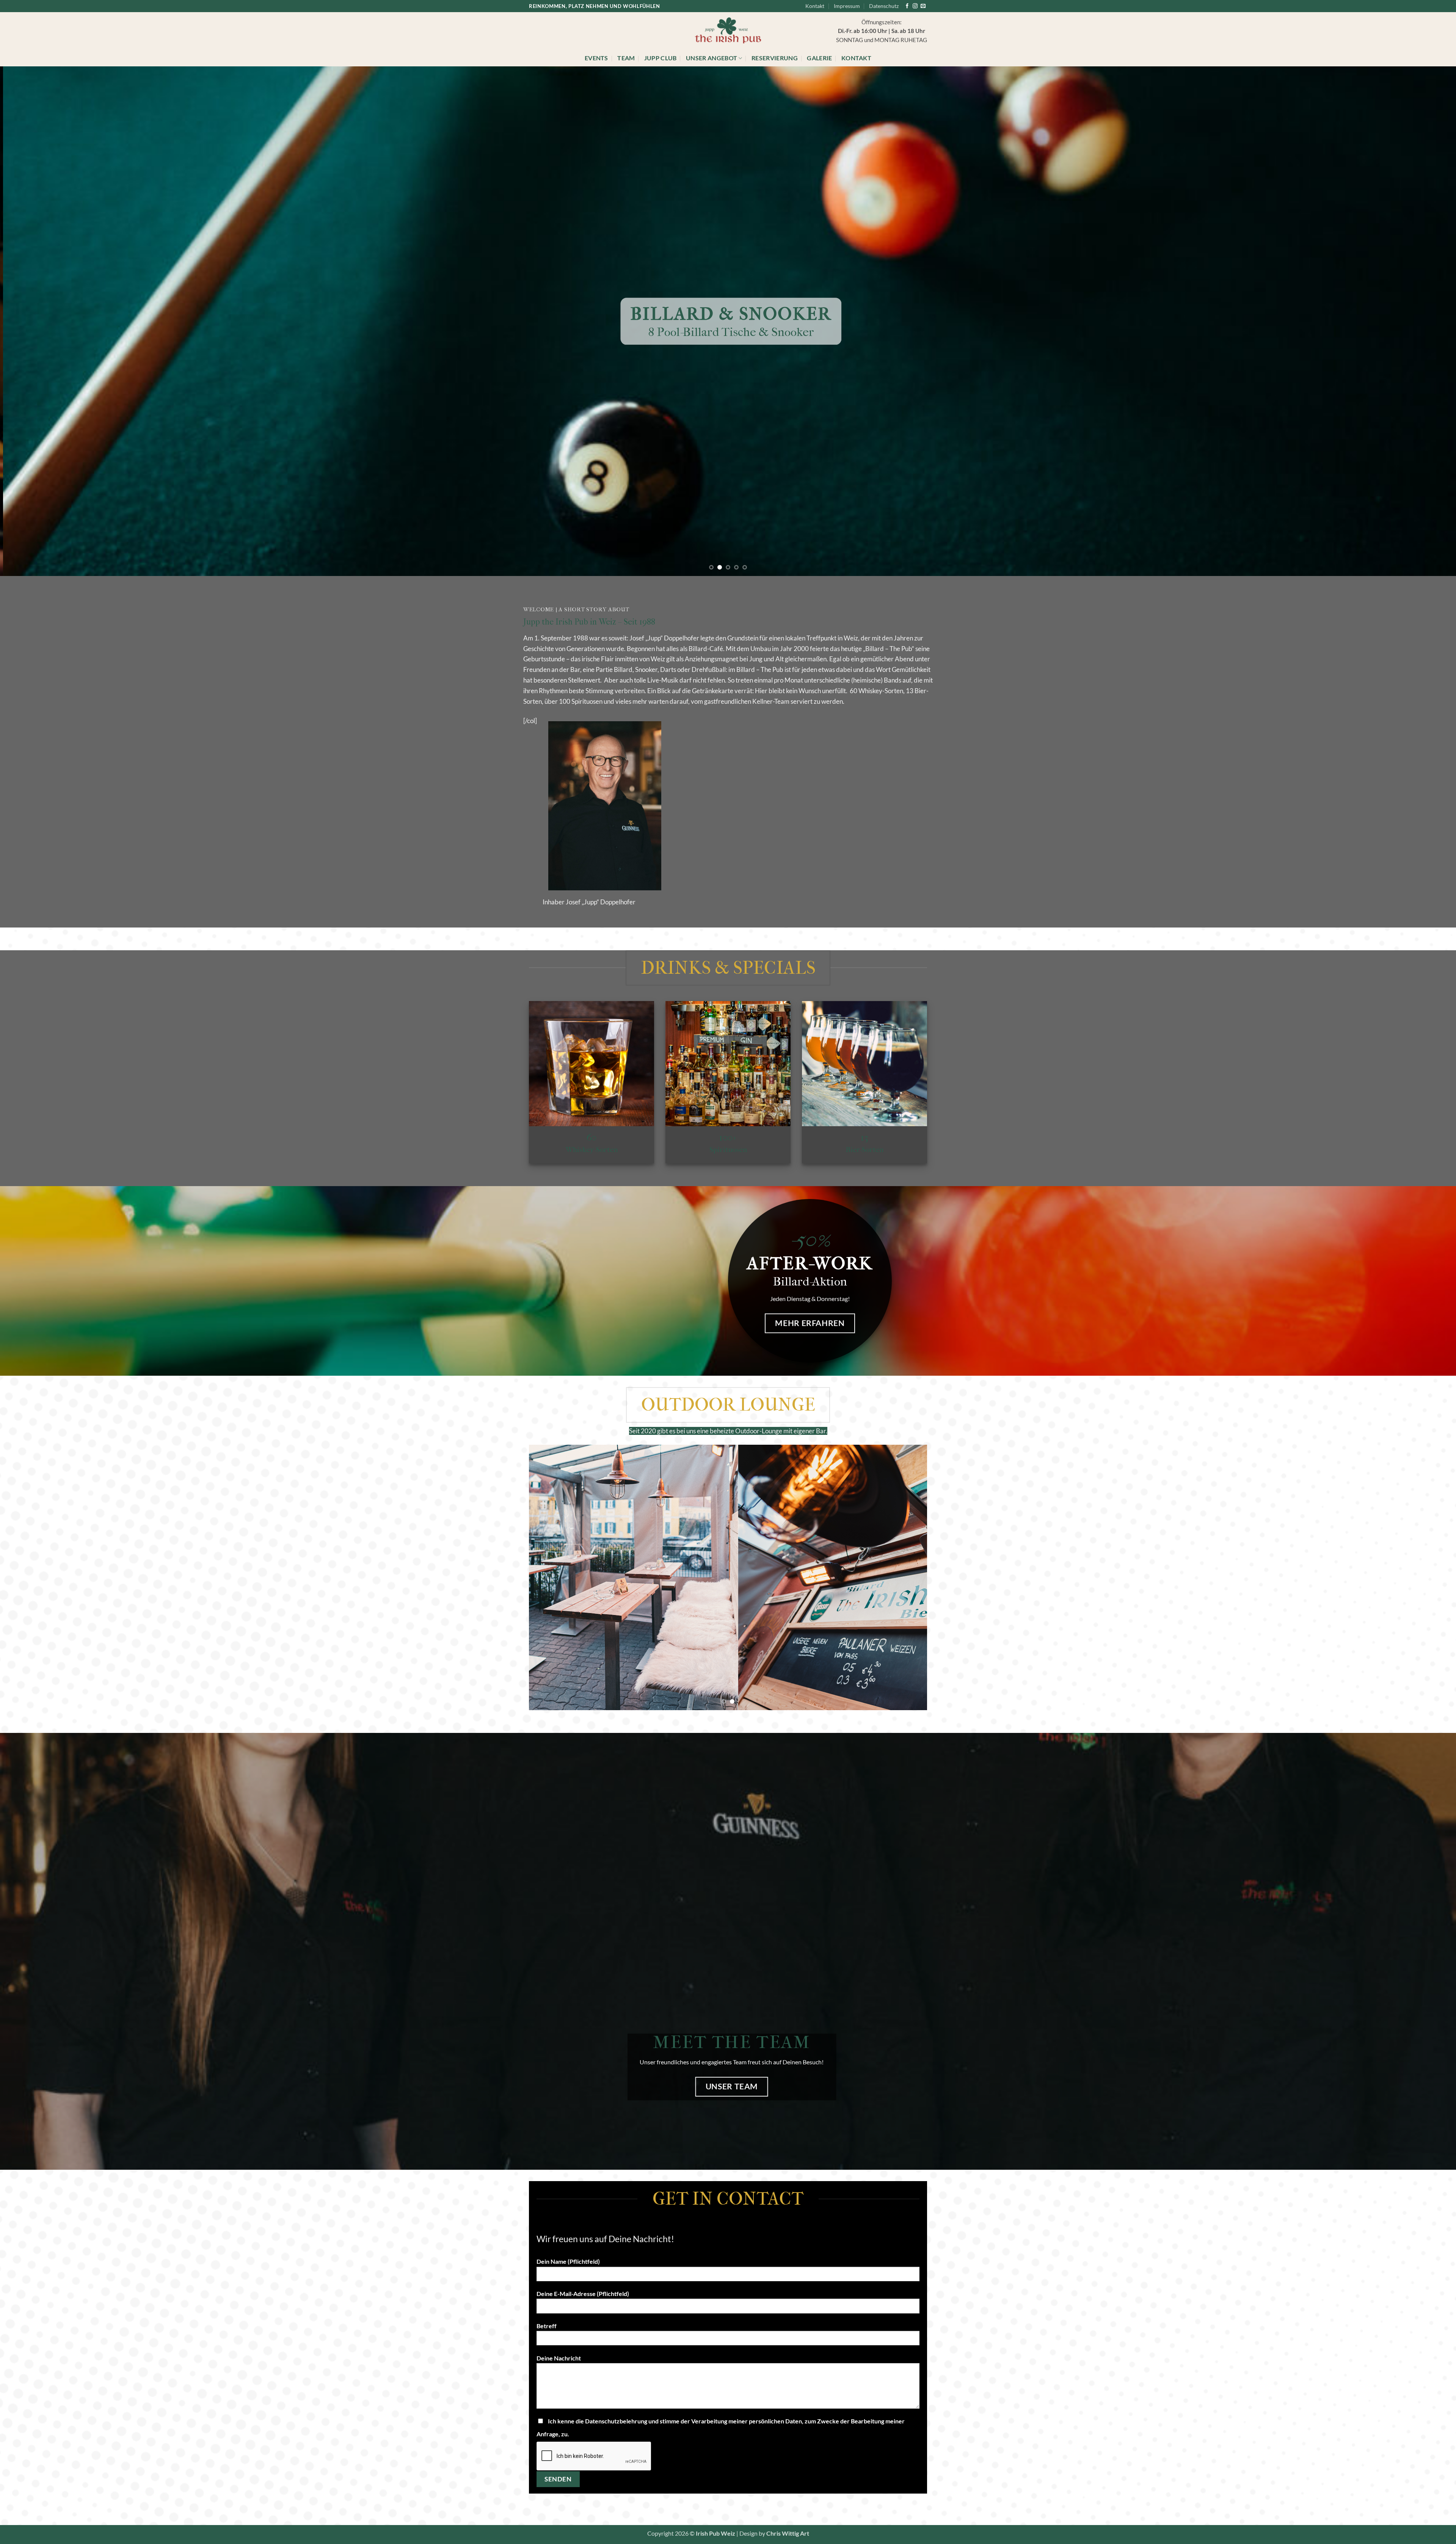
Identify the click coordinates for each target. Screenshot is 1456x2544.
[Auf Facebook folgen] (907, 6)
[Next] (1417, 321)
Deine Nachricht (559, 2358)
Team (626, 58)
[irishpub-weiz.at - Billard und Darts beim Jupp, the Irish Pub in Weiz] (728, 31)
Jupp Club (661, 58)
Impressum (847, 6)
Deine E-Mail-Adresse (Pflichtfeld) (583, 2294)
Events (596, 58)
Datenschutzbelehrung (616, 2421)
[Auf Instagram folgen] (915, 6)
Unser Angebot (712, 58)
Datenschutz (884, 6)
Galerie (819, 58)
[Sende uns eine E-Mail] (923, 6)
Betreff (547, 2326)
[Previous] (39, 321)
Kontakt (815, 6)
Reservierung (775, 58)
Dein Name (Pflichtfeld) (568, 2262)
